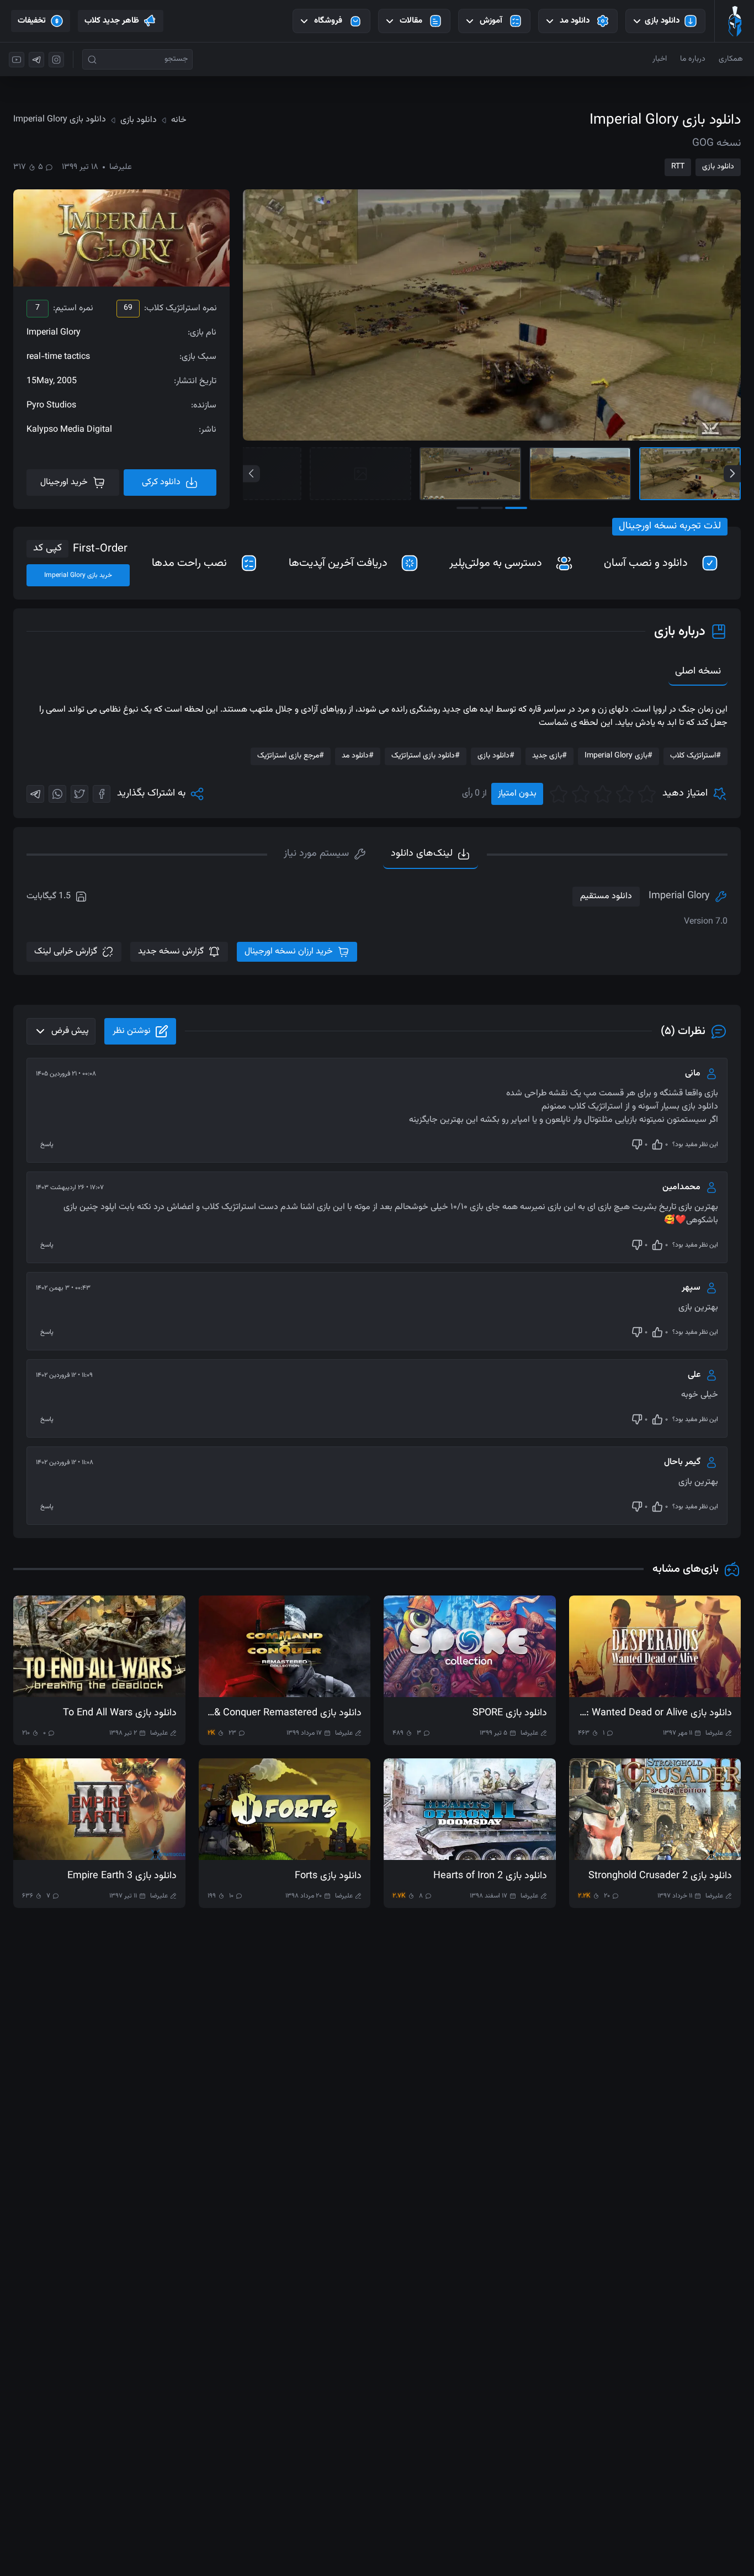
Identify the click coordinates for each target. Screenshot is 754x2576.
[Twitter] (79, 794)
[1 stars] (647, 794)
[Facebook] (102, 794)
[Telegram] (35, 794)
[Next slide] (732, 473)
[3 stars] (603, 794)
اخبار (660, 59)
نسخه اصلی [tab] (698, 671)
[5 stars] (559, 794)
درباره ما (693, 59)
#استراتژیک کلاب (695, 756)
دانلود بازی (718, 167)
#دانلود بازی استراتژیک (426, 756)
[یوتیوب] (17, 60)
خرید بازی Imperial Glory (78, 575)
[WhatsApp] (57, 794)
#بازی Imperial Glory (618, 756)
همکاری (731, 59)
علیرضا (121, 167)
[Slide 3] (470, 474)
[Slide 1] (690, 474)
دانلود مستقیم (606, 896)
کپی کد (47, 548)
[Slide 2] (580, 474)
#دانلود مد (358, 756)
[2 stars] (625, 794)
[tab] (325, 855)
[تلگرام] (36, 60)
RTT (678, 167)
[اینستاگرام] (56, 60)
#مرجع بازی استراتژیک (291, 756)
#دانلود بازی (496, 756)
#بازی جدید (549, 756)
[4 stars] (581, 794)
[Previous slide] (251, 473)
